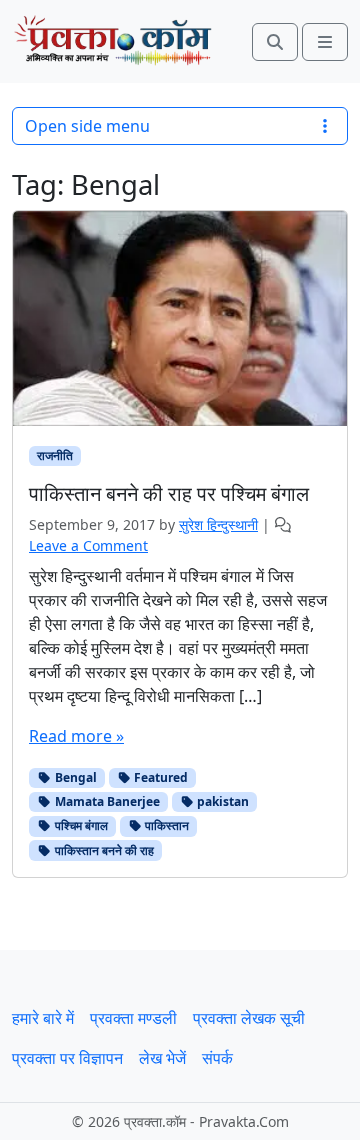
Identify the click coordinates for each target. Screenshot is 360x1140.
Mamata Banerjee (106, 801)
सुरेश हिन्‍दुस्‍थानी (218, 524)
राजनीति (55, 455)
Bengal (74, 777)
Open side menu (87, 126)
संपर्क (217, 1058)
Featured (159, 777)
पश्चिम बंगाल (80, 825)
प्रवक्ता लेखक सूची (249, 1018)
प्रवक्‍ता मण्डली (133, 1018)
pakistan (221, 801)
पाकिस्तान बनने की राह (103, 850)
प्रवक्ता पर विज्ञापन (67, 1058)
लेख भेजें (162, 1058)
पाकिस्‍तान (165, 825)
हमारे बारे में (43, 1018)
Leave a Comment (88, 545)
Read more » (76, 736)
